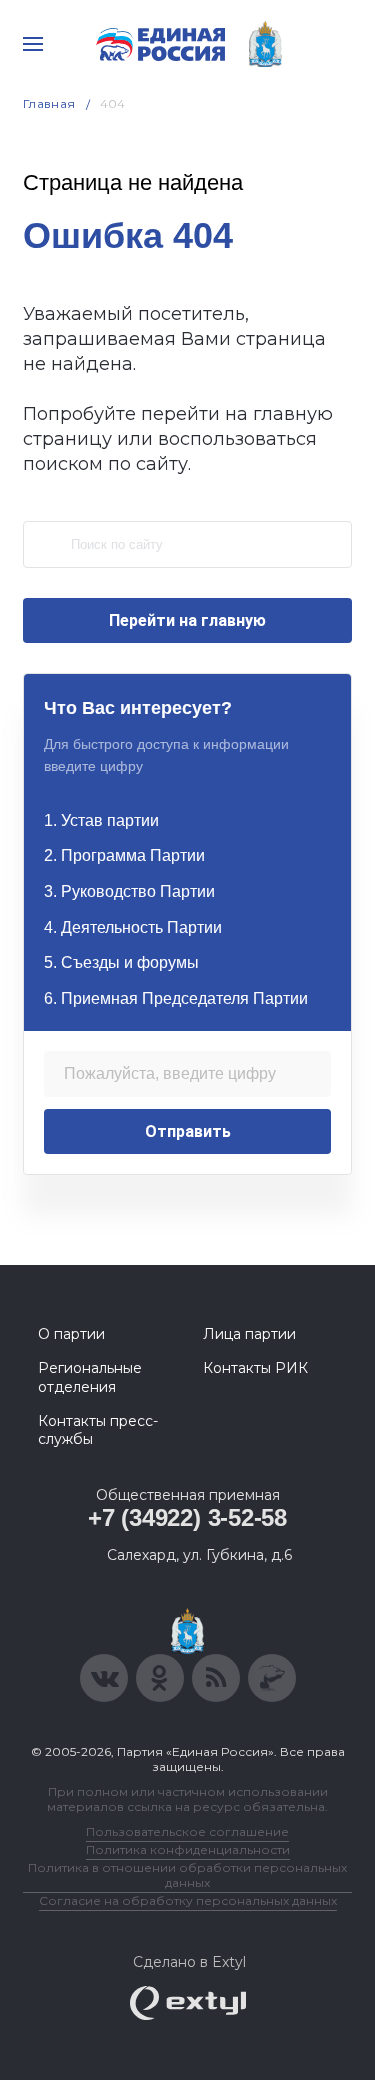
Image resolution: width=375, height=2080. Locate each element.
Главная (49, 103)
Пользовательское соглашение (187, 1831)
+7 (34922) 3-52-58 (187, 1517)
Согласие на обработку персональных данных (188, 1900)
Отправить (188, 1131)
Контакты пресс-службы (98, 1430)
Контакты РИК (255, 1368)
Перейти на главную (187, 620)
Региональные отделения (90, 1377)
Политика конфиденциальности (188, 1849)
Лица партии (249, 1334)
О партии (71, 1334)
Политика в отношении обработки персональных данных (187, 1875)
